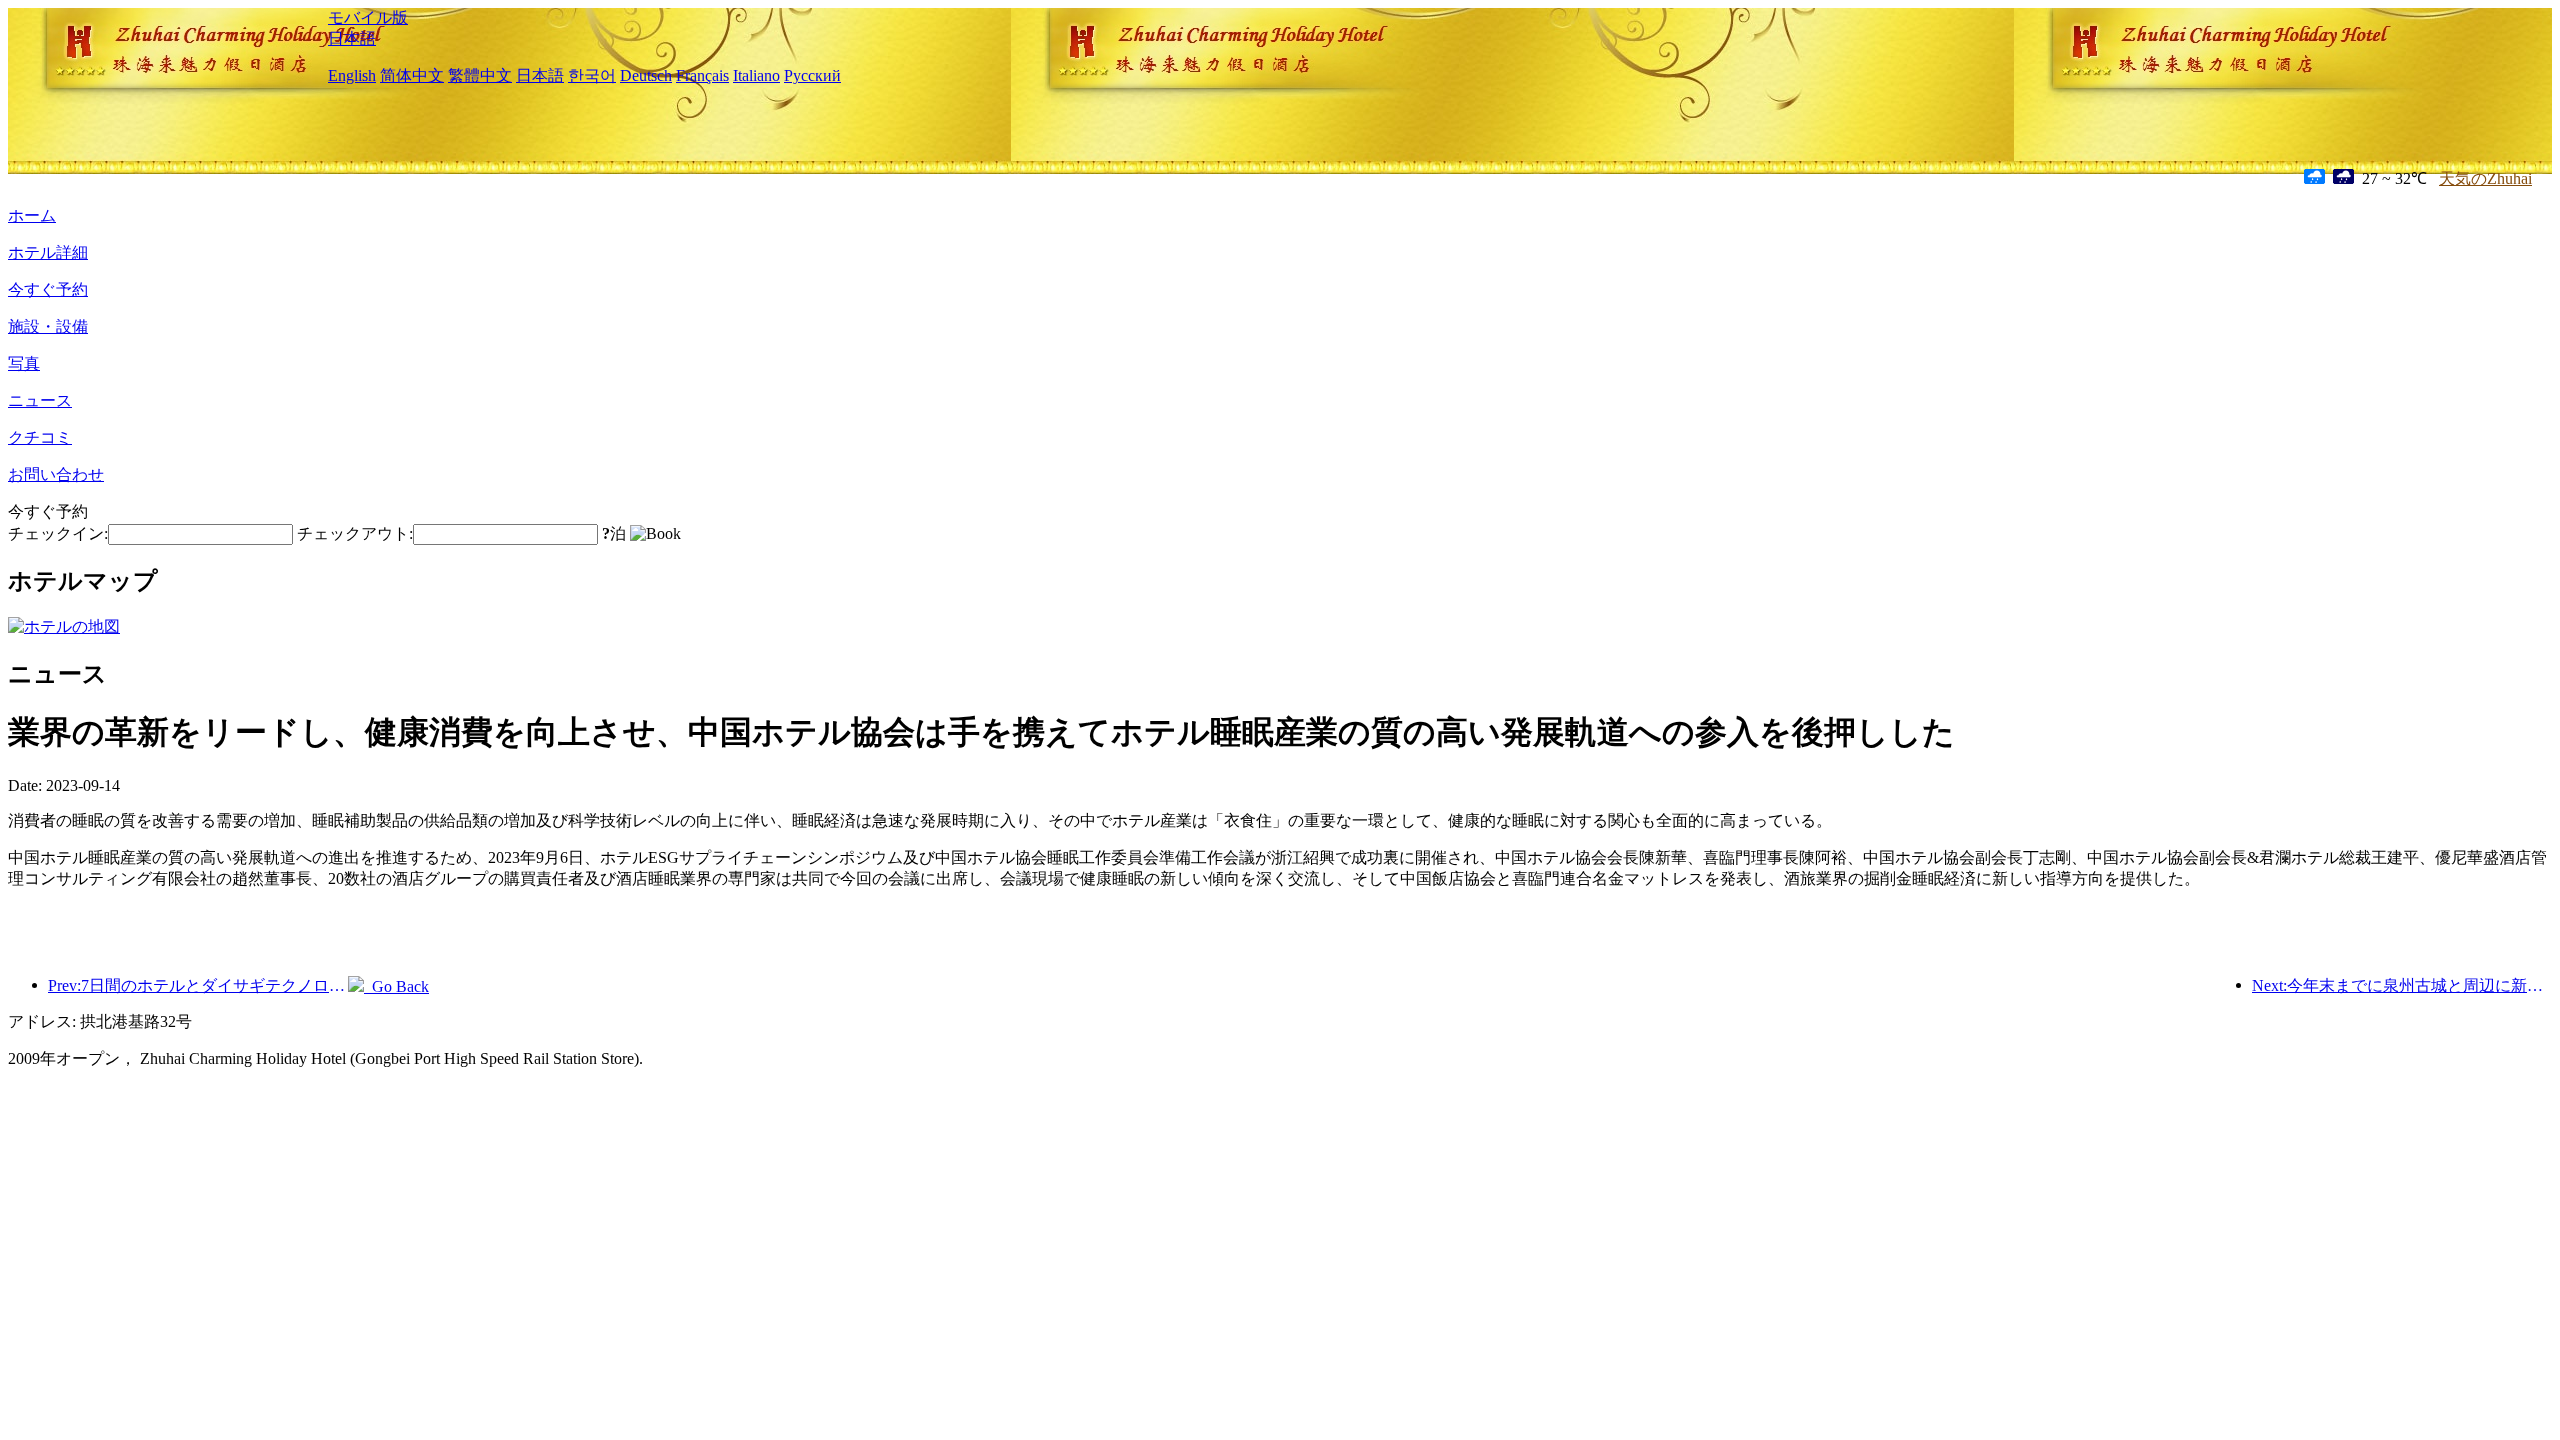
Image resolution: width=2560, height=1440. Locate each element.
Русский (812, 75)
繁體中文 (480, 75)
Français (702, 75)
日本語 (352, 38)
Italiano (756, 75)
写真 (24, 363)
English (352, 75)
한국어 (592, 75)
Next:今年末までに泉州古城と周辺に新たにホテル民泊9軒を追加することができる (2402, 985)
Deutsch (646, 75)
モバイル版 (368, 17)
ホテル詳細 (48, 252)
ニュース (40, 400)
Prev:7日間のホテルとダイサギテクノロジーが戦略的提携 (198, 985)
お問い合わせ (56, 474)
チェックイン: (58, 533)
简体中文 (412, 75)
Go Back (396, 986)
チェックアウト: (355, 533)
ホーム (32, 215)
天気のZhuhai (2485, 178)
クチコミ (40, 437)
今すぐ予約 (48, 289)
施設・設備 (48, 326)
